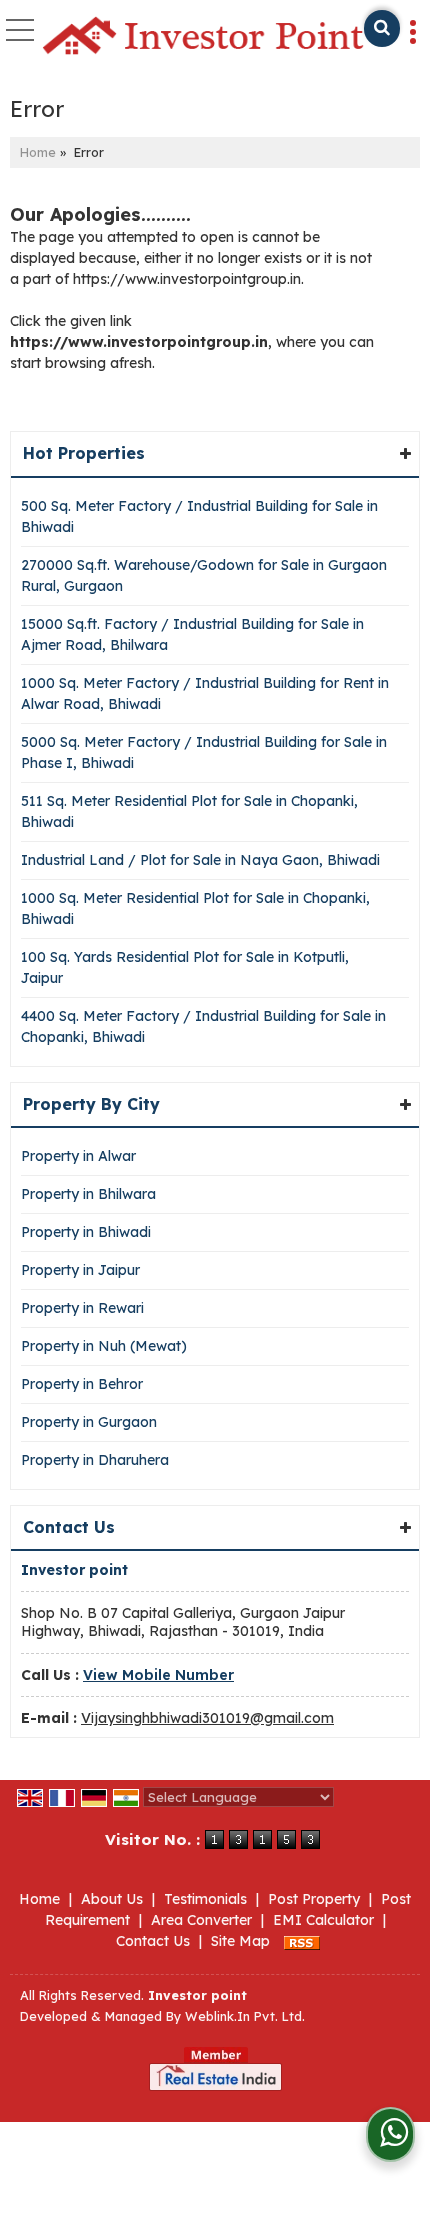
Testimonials (205, 1899)
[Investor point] (203, 37)
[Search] (382, 28)
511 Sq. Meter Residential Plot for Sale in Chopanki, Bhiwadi (189, 811)
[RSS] (302, 1941)
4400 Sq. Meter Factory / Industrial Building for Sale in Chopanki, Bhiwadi (203, 1026)
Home (38, 152)
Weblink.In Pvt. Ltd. (245, 2016)
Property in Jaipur (80, 1270)
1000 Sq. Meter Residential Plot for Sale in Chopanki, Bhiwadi (195, 908)
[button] (158, 1675)
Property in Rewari (82, 1308)
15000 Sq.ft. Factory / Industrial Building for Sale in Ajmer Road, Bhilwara (192, 634)
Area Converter (201, 1920)
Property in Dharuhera (95, 1460)
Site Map (240, 1941)
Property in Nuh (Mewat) (104, 1346)
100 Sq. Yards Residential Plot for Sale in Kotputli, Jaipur (185, 967)
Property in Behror (82, 1384)
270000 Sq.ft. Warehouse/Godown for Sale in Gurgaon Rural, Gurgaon (204, 575)
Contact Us (153, 1941)
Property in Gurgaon (89, 1422)
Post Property (314, 1899)
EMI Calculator (323, 1920)
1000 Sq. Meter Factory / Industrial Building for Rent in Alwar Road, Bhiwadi (205, 693)
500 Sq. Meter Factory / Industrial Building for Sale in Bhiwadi (199, 516)
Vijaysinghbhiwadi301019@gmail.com (207, 1718)
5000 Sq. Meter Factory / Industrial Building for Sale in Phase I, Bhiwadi (204, 752)
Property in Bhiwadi (86, 1232)
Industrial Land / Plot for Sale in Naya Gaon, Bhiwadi (200, 860)
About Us (112, 1899)
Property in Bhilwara (88, 1194)
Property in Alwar (78, 1156)
